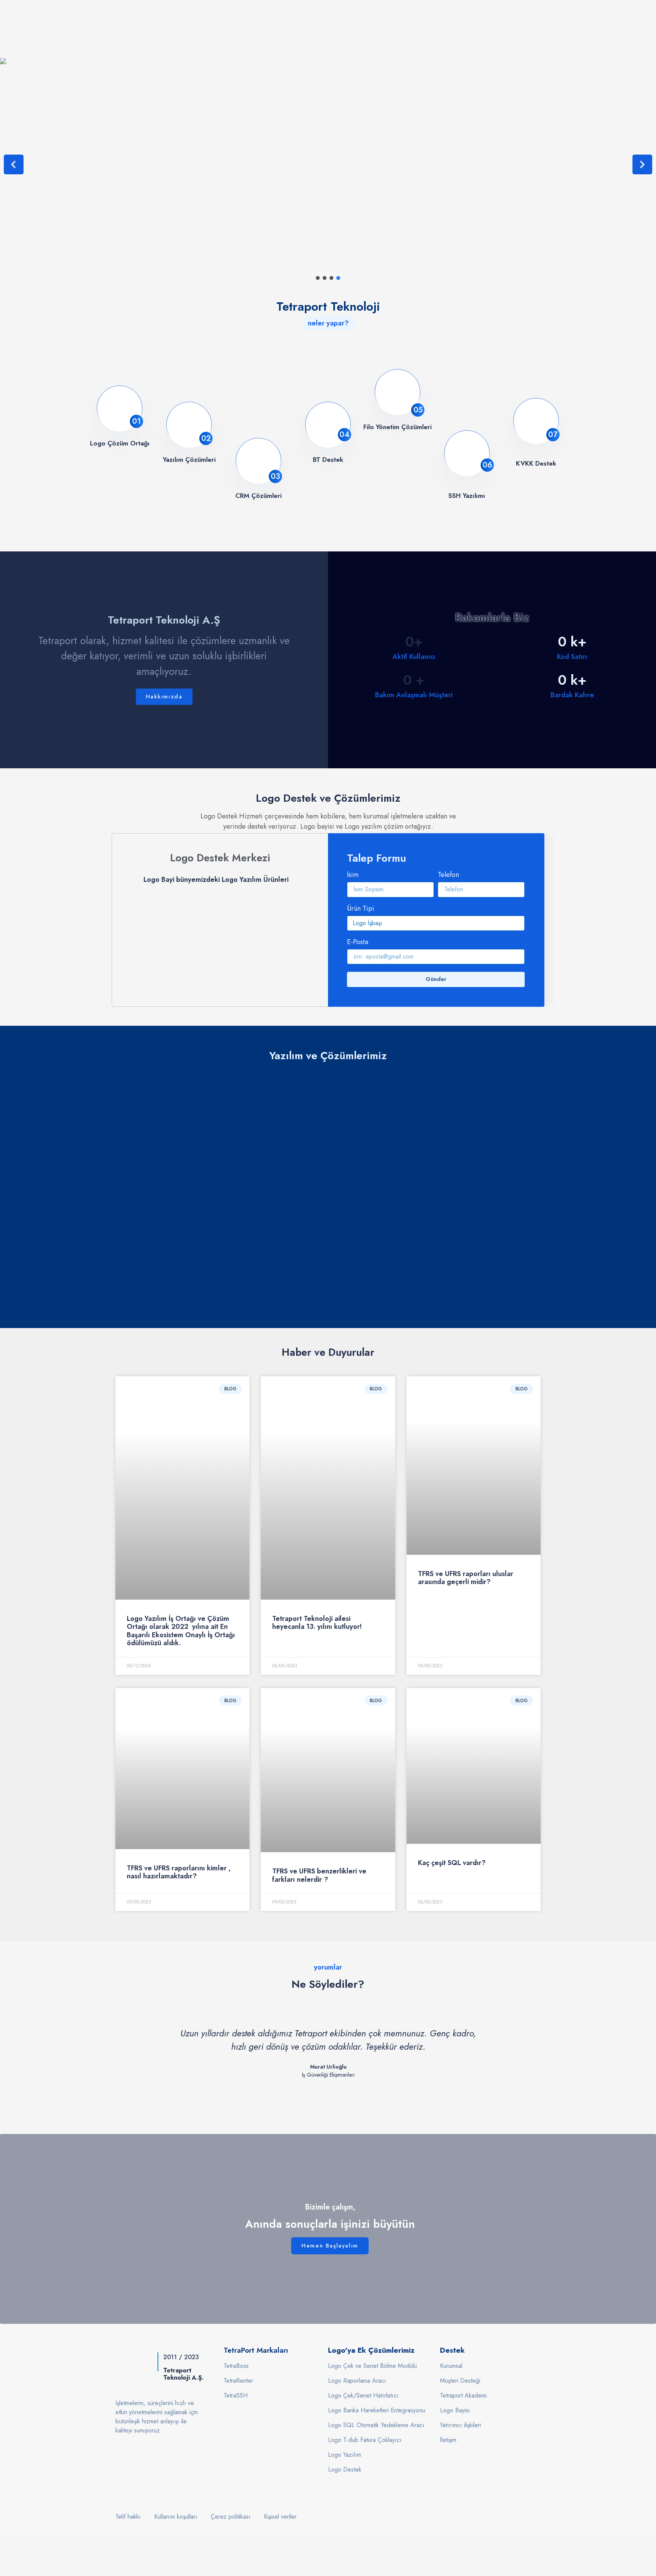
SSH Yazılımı (467, 496)
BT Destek (328, 460)
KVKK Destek (536, 463)
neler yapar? (328, 323)
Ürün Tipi (361, 909)
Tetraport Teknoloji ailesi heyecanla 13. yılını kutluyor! (317, 1623)
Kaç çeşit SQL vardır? (452, 1863)
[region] (328, 1185)
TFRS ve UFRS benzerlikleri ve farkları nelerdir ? (319, 1875)
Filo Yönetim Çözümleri (397, 427)
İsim (353, 875)
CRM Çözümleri (259, 496)
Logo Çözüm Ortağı (120, 443)
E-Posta (358, 943)
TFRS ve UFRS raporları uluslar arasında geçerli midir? (466, 1578)
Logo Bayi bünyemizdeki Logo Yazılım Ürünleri (216, 880)
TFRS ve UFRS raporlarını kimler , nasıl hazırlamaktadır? (179, 1872)
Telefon (448, 875)
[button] (14, 164)
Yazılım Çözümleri (189, 460)
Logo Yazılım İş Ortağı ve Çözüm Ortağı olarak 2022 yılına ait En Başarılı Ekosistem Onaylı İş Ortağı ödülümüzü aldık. (181, 1631)
